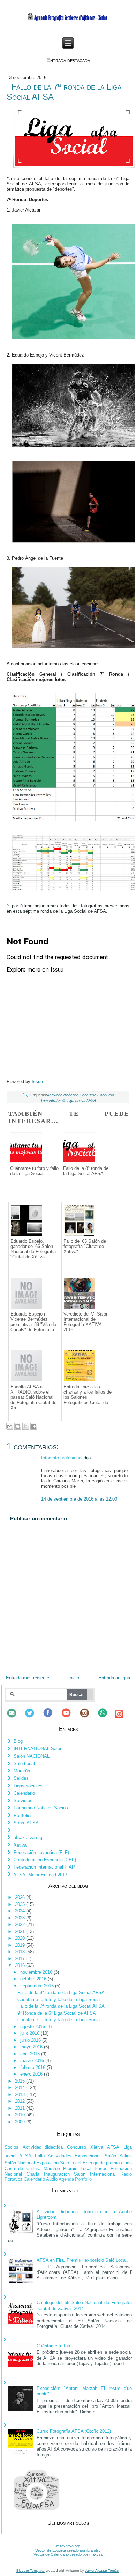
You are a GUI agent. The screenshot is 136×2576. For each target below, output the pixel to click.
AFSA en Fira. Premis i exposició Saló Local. (82, 2260)
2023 (21, 1918)
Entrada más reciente (28, 1678)
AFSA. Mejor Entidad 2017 (40, 1875)
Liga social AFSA (82, 1101)
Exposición (47, 2163)
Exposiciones (88, 2156)
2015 (21, 2081)
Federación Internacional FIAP (44, 1867)
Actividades (60, 2156)
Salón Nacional (20, 2163)
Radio (126, 2174)
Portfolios (23, 1815)
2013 (21, 2095)
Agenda (66, 2179)
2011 (21, 2108)
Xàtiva (20, 1845)
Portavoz (14, 2179)
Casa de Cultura (22, 2168)
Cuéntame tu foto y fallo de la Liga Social (59, 1999)
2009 (21, 2122)
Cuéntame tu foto (54, 2346)
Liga (128, 2163)
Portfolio (83, 2179)
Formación (121, 2168)
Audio (52, 2179)
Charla (33, 2174)
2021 (21, 1931)
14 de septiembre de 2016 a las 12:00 (79, 1499)
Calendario (24, 1793)
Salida (126, 2156)
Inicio (74, 1678)
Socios (12, 2147)
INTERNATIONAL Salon (38, 1749)
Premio (70, 2168)
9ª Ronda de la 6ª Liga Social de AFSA (57, 2013)
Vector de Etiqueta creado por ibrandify (68, 2550)
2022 (21, 1925)
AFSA (113, 2147)
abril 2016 (31, 2054)
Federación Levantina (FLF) (41, 1852)
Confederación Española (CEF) (45, 1860)
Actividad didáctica (63, 1095)
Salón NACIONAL (32, 1756)
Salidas (21, 1778)
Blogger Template (31, 2571)
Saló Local (24, 1764)
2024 (21, 1911)
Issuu (37, 1082)
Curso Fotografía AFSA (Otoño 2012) (74, 2431)
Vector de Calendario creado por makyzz (68, 2554)
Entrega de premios (102, 2163)
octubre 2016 (34, 1979)
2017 (21, 1959)
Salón (110, 2156)
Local (86, 2168)
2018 (21, 1952)
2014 (21, 2088)
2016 (21, 1965)
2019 (21, 1945)
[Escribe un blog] (18, 1426)
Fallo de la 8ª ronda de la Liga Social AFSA (61, 1992)
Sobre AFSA (26, 1823)
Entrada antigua (114, 1678)
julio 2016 (31, 2033)
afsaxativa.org (28, 1837)
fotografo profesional (62, 1458)
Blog (18, 1741)
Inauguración (57, 2174)
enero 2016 (32, 2074)
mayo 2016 (32, 2047)
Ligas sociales (28, 1786)
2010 (21, 2115)
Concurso (88, 1095)
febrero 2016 (33, 2067)
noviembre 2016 (37, 1972)
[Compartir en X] (26, 1426)
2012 (21, 2101)
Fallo (62, 1101)
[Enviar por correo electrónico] (10, 1426)
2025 (21, 1904)
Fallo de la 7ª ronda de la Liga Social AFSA (61, 2006)
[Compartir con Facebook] (34, 1426)
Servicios (23, 1800)
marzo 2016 (33, 2060)
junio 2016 (31, 2040)
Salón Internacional (95, 2174)
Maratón (22, 1771)
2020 (21, 1938)
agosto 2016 (33, 2027)
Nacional (13, 2174)
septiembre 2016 (38, 1986)
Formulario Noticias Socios (41, 1808)
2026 (21, 1897)
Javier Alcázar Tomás (102, 2571)
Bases (101, 2168)
